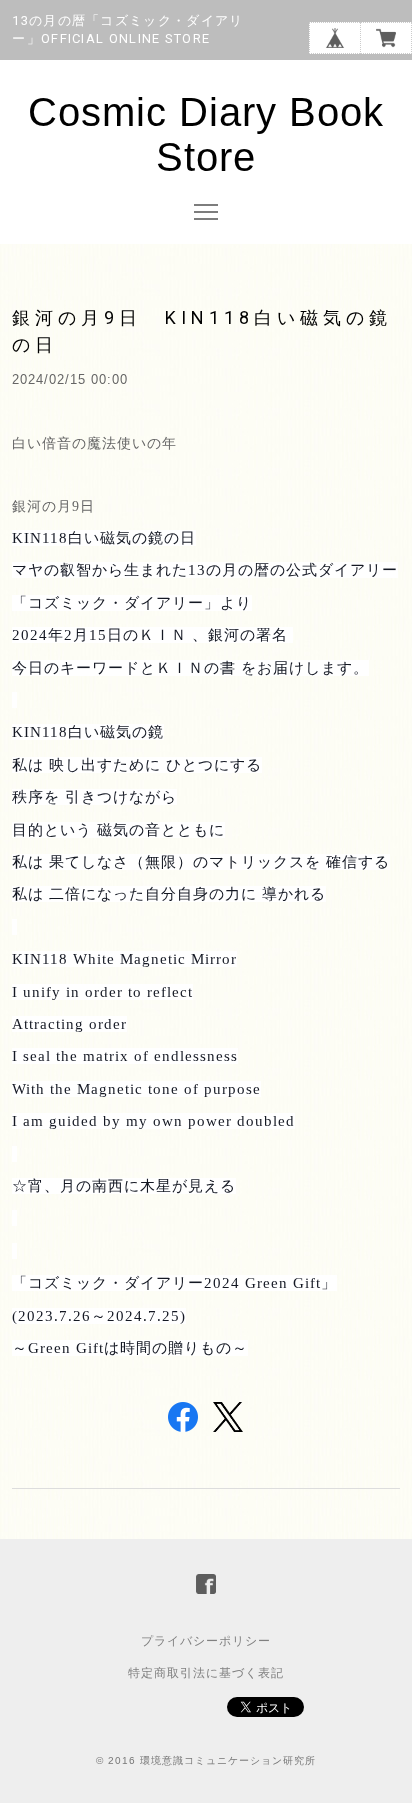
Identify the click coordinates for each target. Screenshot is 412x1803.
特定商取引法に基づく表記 (206, 1673)
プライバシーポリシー (206, 1641)
